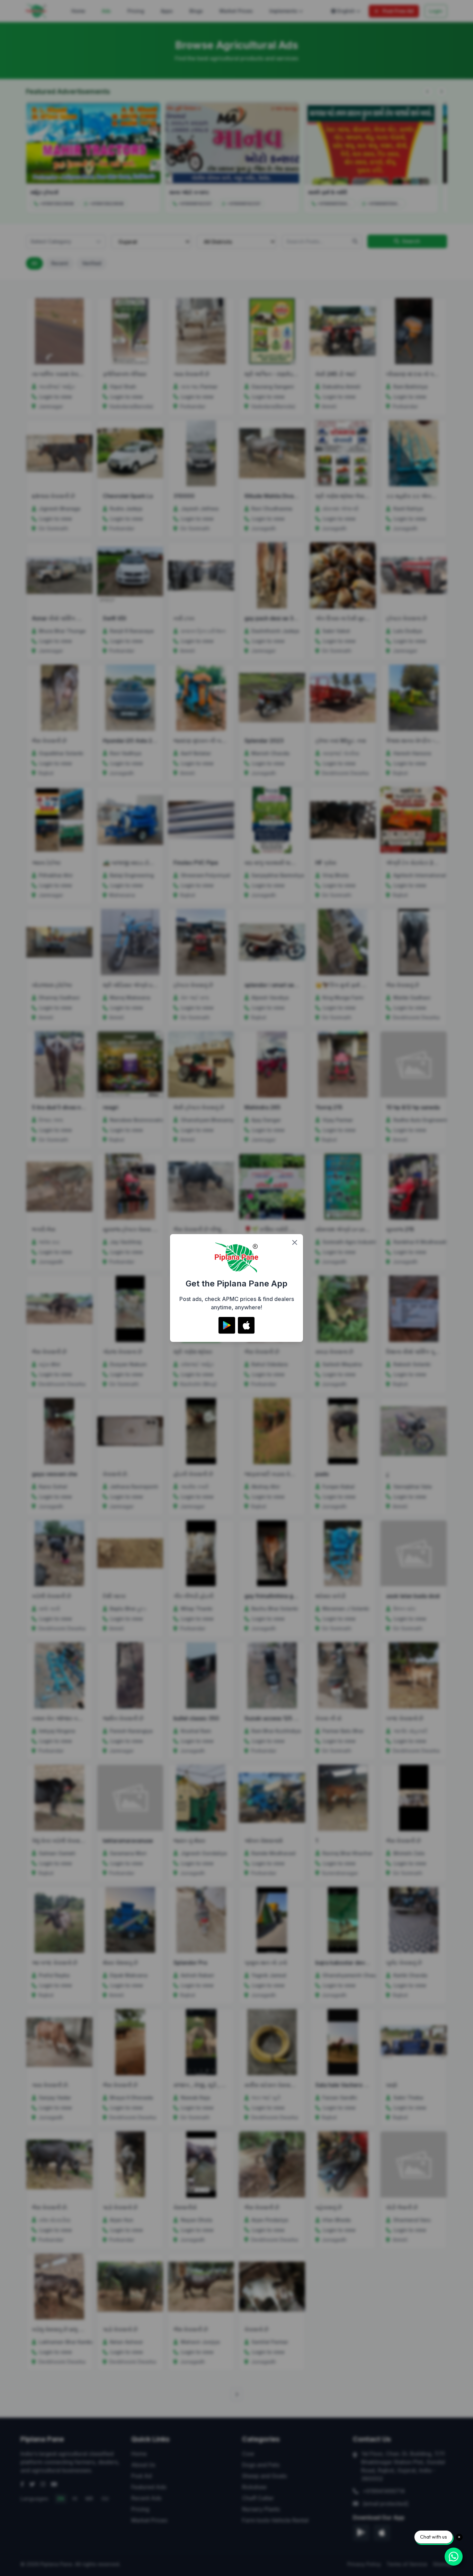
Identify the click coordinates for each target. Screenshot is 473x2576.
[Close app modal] (295, 1242)
